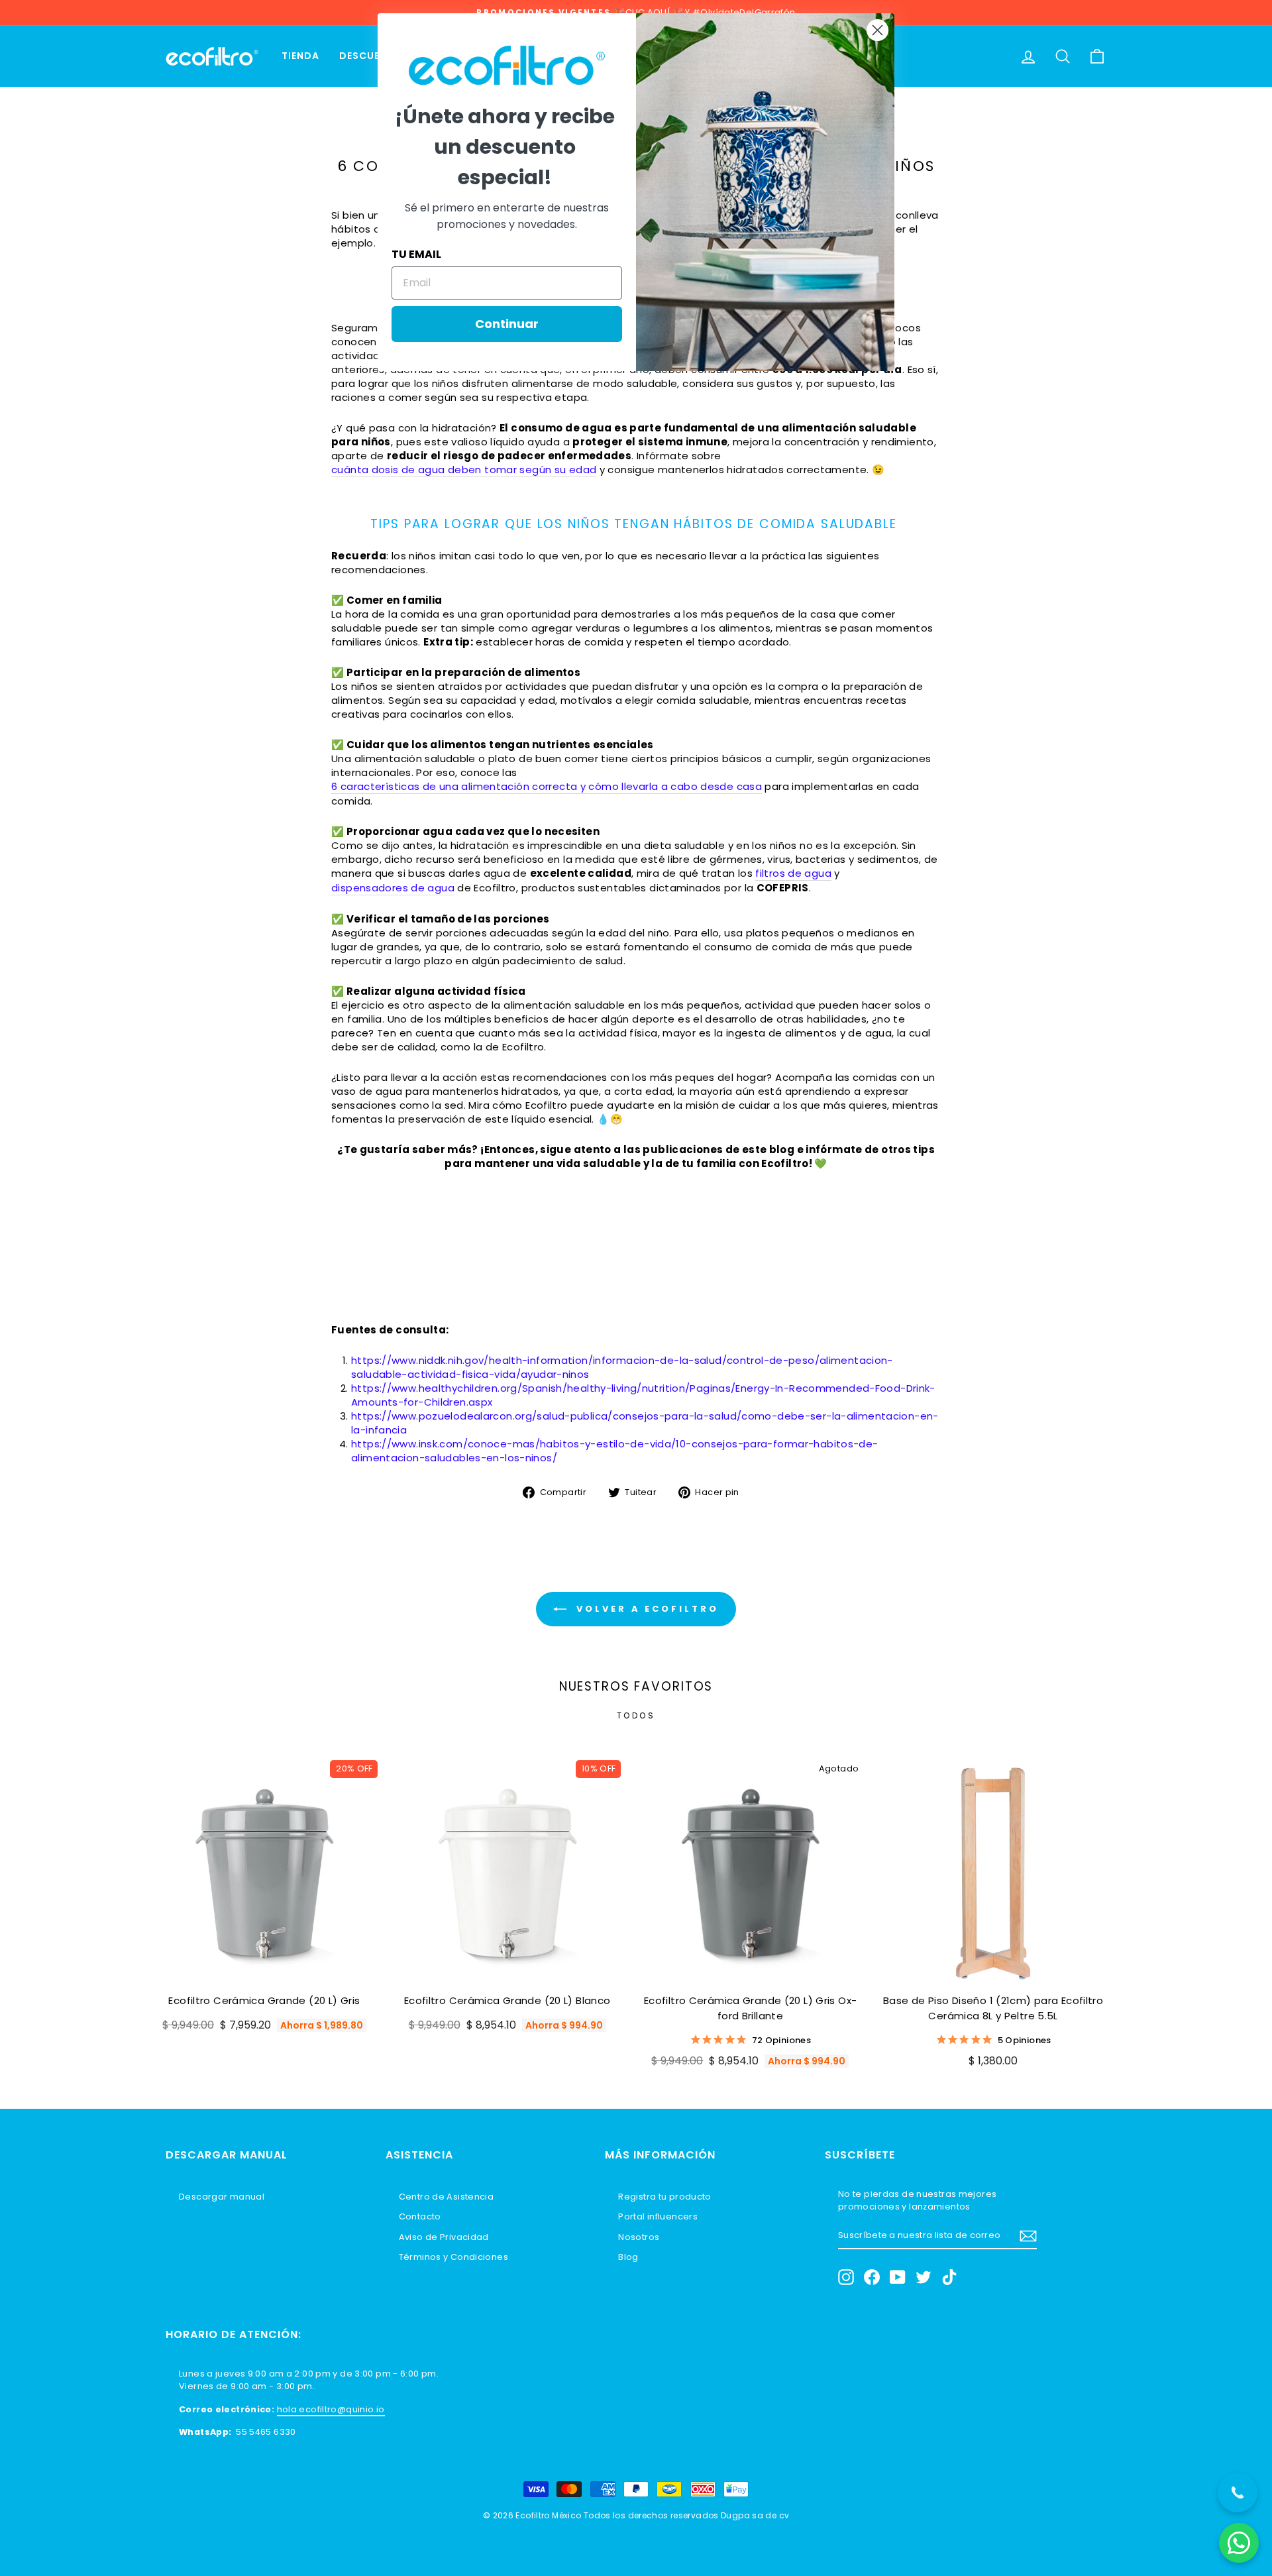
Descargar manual (222, 2197)
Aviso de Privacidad (444, 2237)
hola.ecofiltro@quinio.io (331, 2409)
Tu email (416, 254)
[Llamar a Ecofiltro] (1238, 2492)
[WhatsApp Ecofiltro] (1239, 2543)
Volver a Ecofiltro (645, 1609)
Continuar (507, 324)
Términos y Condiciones (453, 2257)
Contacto (420, 2216)
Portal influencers (658, 2216)
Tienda (300, 56)
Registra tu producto (665, 2197)
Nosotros (639, 2237)
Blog (628, 2257)
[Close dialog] (877, 30)
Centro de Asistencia (447, 2197)
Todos (636, 1715)
